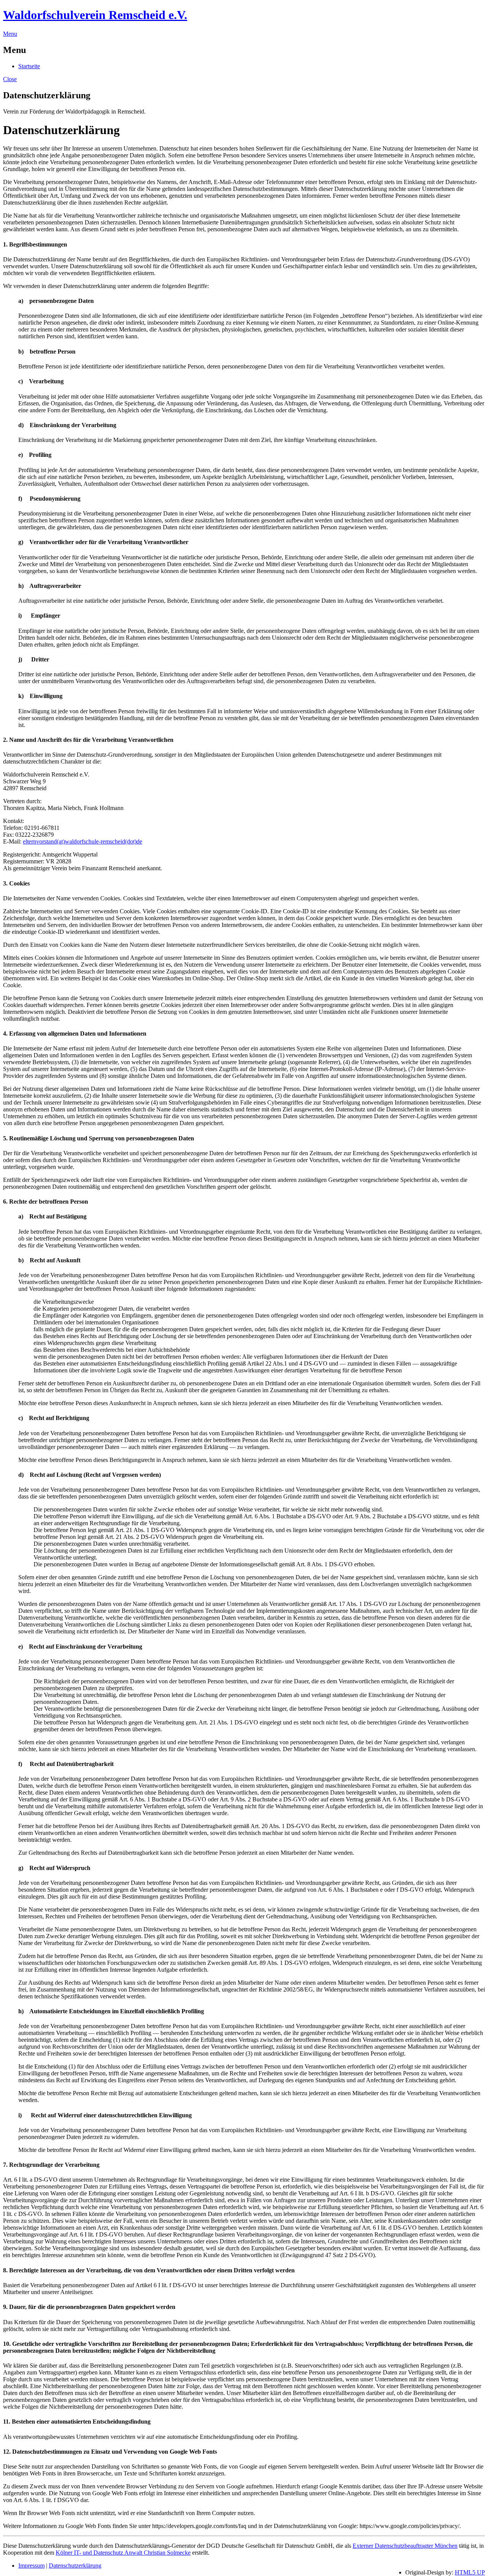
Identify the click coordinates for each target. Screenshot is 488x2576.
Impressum (31, 2566)
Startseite (29, 66)
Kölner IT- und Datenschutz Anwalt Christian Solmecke (123, 2553)
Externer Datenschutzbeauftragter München (405, 2546)
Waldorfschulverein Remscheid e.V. (95, 15)
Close (10, 79)
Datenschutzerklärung (75, 2566)
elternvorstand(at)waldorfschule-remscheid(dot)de (83, 841)
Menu (10, 34)
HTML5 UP (470, 2572)
